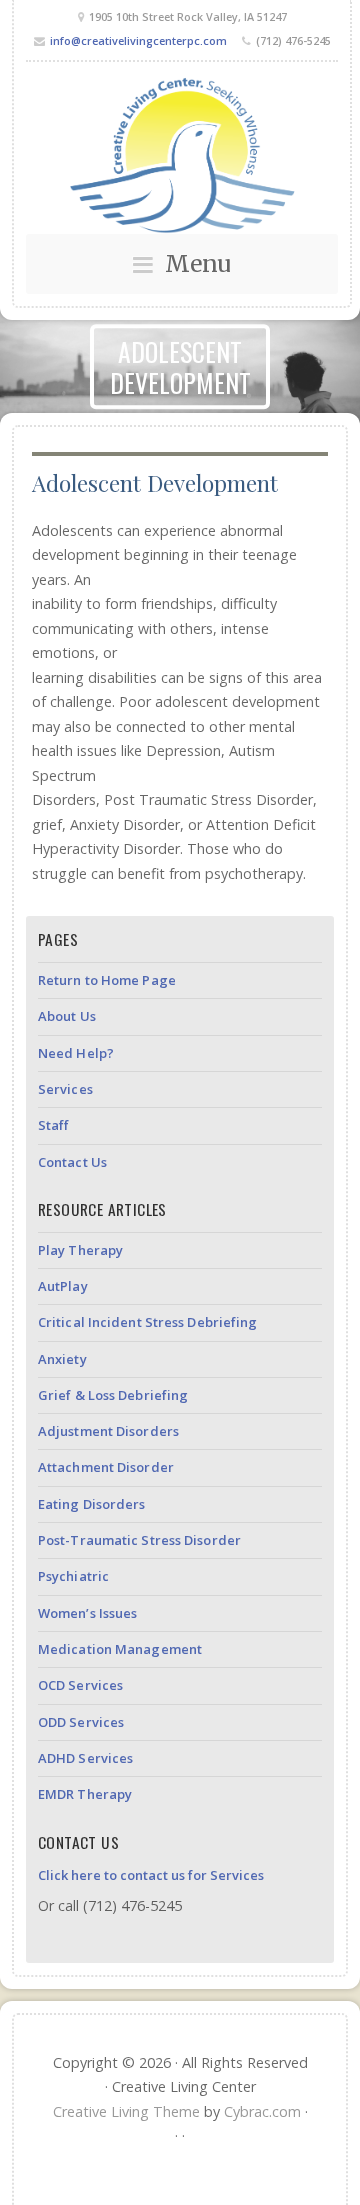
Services (65, 1089)
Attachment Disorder (106, 1467)
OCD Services (80, 1685)
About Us (67, 1016)
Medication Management (120, 1649)
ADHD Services (85, 1758)
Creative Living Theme (126, 2111)
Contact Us (72, 1162)
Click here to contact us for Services (151, 1875)
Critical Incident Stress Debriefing (148, 1322)
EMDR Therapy (85, 1794)
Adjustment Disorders (108, 1431)
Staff (54, 1125)
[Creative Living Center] (182, 154)
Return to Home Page (107, 980)
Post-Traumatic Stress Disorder (139, 1540)
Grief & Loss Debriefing (113, 1395)
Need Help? (76, 1053)
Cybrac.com (262, 2111)
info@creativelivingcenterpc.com (138, 40)
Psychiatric (73, 1576)
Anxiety (62, 1359)
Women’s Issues (87, 1613)
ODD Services (81, 1722)
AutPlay (63, 1286)
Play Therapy (80, 1250)
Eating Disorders (92, 1504)
